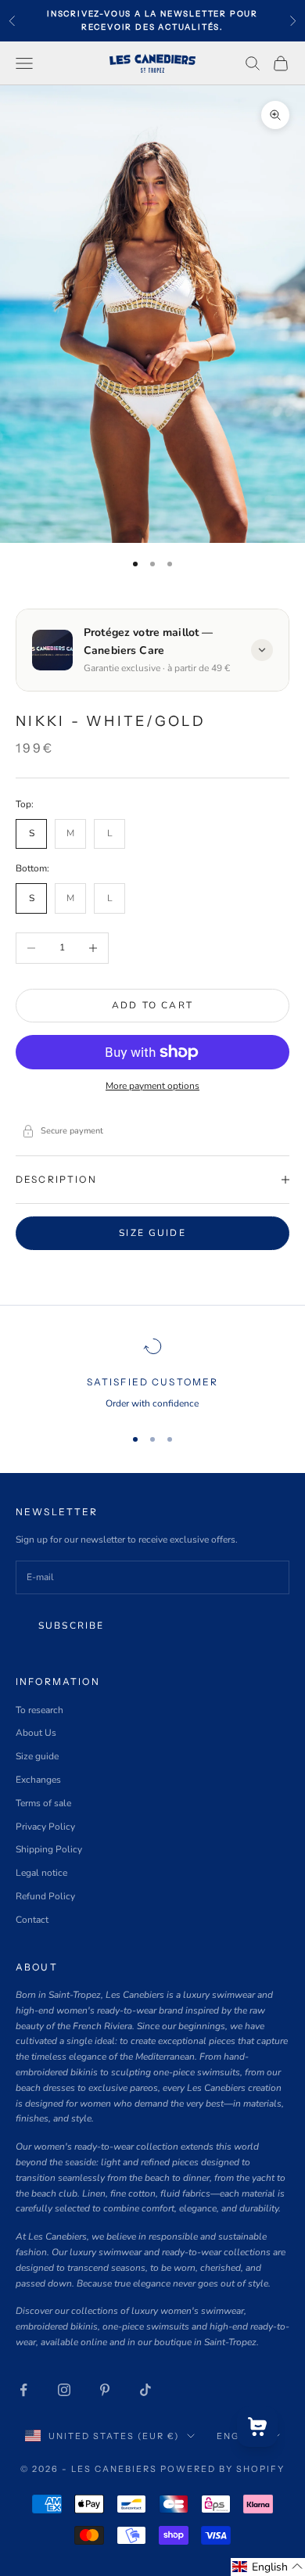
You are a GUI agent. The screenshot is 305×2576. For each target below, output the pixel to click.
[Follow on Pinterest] (105, 2390)
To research (39, 1710)
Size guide (152, 1233)
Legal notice (41, 1873)
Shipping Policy (49, 1849)
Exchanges (38, 1780)
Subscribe (71, 1626)
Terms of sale (43, 1803)
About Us (36, 1733)
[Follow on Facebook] (23, 2390)
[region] (152, 1374)
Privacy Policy (45, 1827)
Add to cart (152, 1005)
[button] (268, 2567)
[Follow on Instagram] (64, 2390)
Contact (32, 1920)
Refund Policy (45, 1896)
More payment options (152, 1086)
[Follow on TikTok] (145, 2390)
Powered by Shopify (222, 2469)
